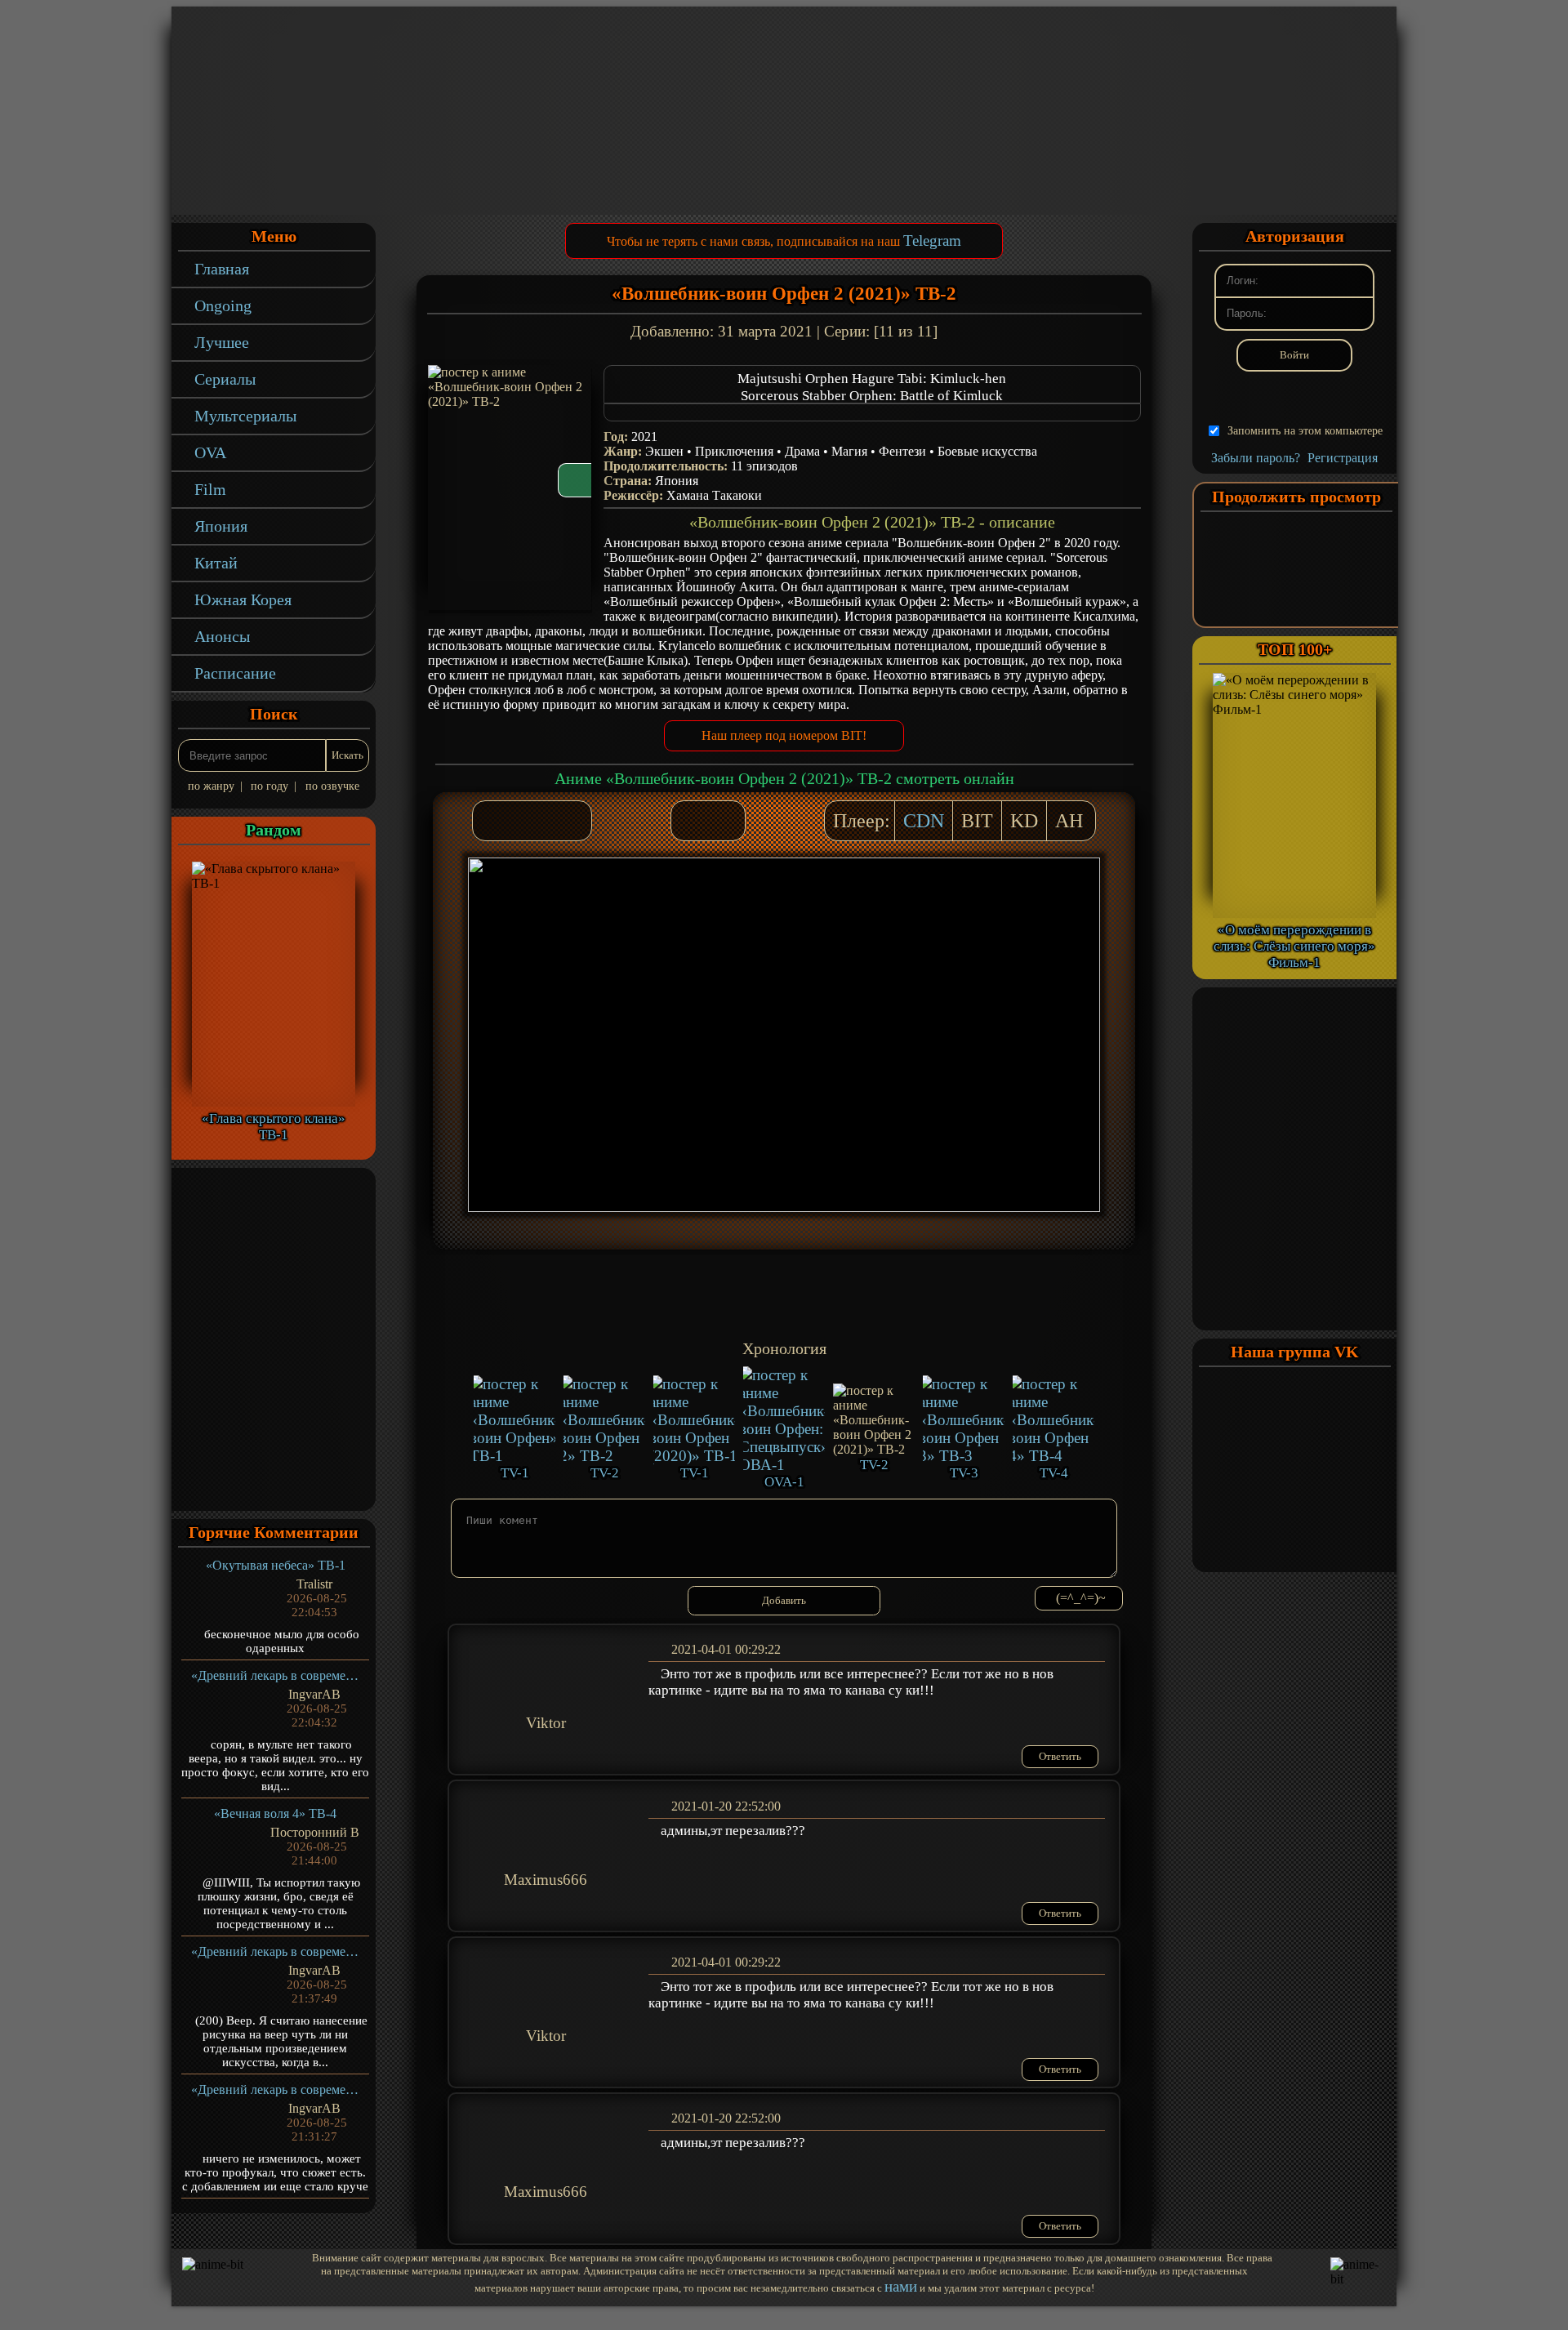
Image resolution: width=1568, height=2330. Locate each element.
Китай (216, 563)
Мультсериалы (245, 416)
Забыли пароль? (1256, 458)
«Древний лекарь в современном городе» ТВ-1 (276, 1675)
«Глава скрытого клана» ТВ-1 (274, 1127)
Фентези (902, 451)
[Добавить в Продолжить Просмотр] (692, 821)
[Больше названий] (872, 412)
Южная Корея (243, 599)
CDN (924, 821)
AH (1069, 821)
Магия (849, 451)
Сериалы (225, 379)
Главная (222, 269)
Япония (221, 526)
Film (210, 489)
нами (901, 2286)
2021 (644, 437)
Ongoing (223, 305)
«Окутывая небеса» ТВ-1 (276, 1565)
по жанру (211, 786)
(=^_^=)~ (1081, 1598)
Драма (802, 451)
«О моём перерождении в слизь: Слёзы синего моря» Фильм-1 (1294, 946)
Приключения (734, 451)
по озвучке (332, 786)
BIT (977, 821)
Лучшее (222, 342)
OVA (210, 452)
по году (269, 786)
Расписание (235, 673)
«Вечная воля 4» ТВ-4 (275, 1813)
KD (1024, 821)
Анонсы (222, 636)
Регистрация (1343, 458)
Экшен (664, 451)
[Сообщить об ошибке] (724, 821)
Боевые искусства (987, 451)
